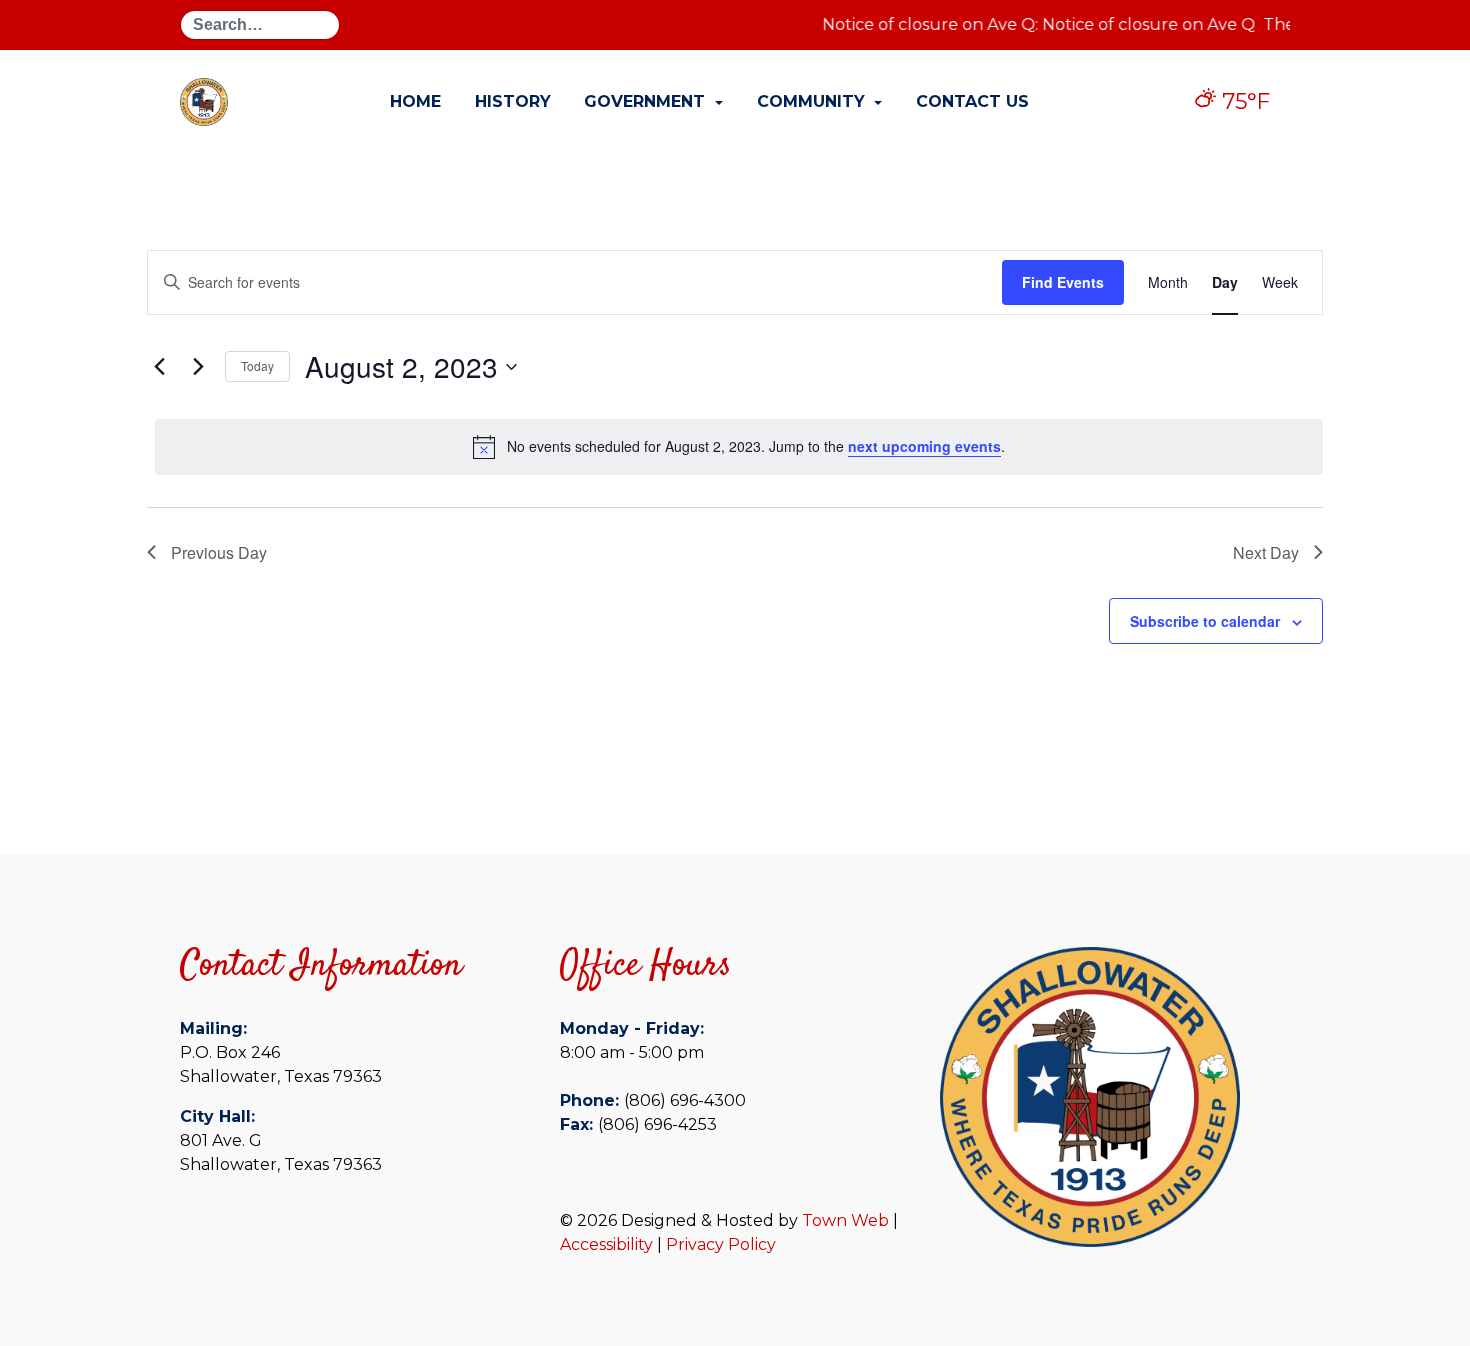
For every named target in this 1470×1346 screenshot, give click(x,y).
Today (257, 365)
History (513, 101)
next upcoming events (924, 446)
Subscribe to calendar (1205, 621)
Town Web (845, 1220)
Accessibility (606, 1244)
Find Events (1063, 282)
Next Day (1266, 552)
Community (813, 101)
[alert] (739, 447)
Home (415, 101)
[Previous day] (159, 367)
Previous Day (219, 552)
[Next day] (198, 367)
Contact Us (972, 101)
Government (647, 101)
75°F (1243, 101)
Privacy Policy (721, 1244)
